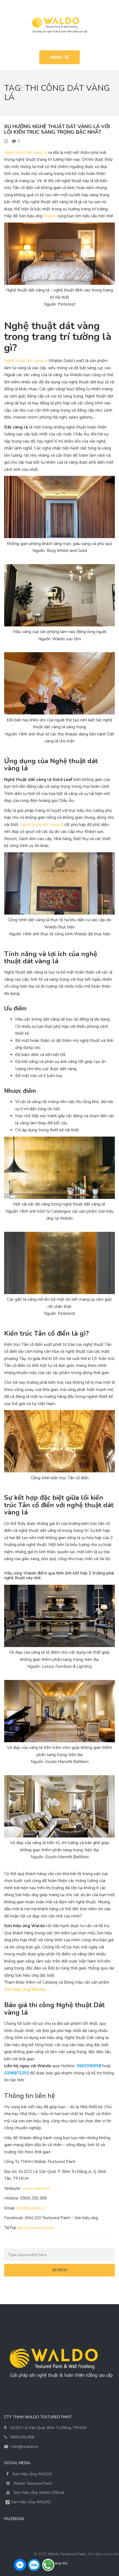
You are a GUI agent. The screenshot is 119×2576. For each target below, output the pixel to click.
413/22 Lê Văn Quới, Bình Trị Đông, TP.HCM (48, 2428)
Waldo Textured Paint (33, 2483)
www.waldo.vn (36, 2188)
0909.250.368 (22, 2437)
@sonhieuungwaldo (37, 2228)
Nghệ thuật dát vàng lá (26, 153)
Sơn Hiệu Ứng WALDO (32, 2474)
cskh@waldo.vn (31, 2208)
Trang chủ (59, 2563)
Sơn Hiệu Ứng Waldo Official (39, 2493)
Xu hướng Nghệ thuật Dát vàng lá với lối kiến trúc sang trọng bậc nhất (57, 129)
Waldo (50, 216)
